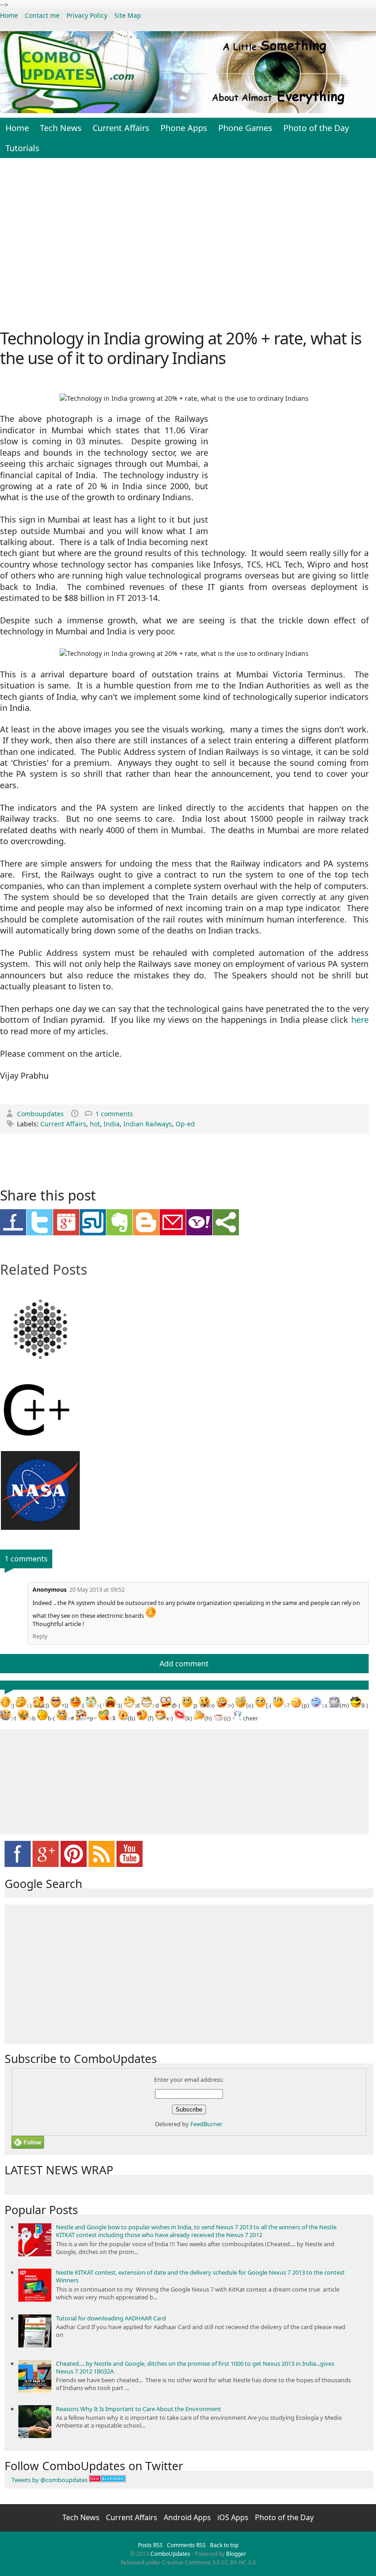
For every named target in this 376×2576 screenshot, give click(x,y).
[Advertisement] (188, 242)
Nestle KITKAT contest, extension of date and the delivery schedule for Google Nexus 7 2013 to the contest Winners (200, 2276)
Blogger (236, 2554)
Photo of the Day (316, 128)
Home (9, 15)
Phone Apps (184, 128)
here (360, 1020)
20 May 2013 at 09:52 (97, 1590)
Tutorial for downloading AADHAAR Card (111, 2318)
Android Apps (188, 2517)
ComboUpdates (170, 2554)
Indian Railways (148, 1124)
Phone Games (245, 128)
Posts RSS (150, 2545)
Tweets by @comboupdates (50, 2480)
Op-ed (185, 1124)
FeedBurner (206, 2124)
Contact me (42, 15)
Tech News (61, 128)
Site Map (128, 15)
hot (95, 1124)
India (112, 1124)
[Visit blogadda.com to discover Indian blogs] (107, 2480)
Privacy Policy (87, 15)
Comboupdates (41, 1114)
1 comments (114, 1114)
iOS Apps (234, 2517)
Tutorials (22, 148)
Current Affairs (121, 128)
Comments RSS (186, 2545)
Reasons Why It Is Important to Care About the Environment (138, 2409)
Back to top (224, 2545)
